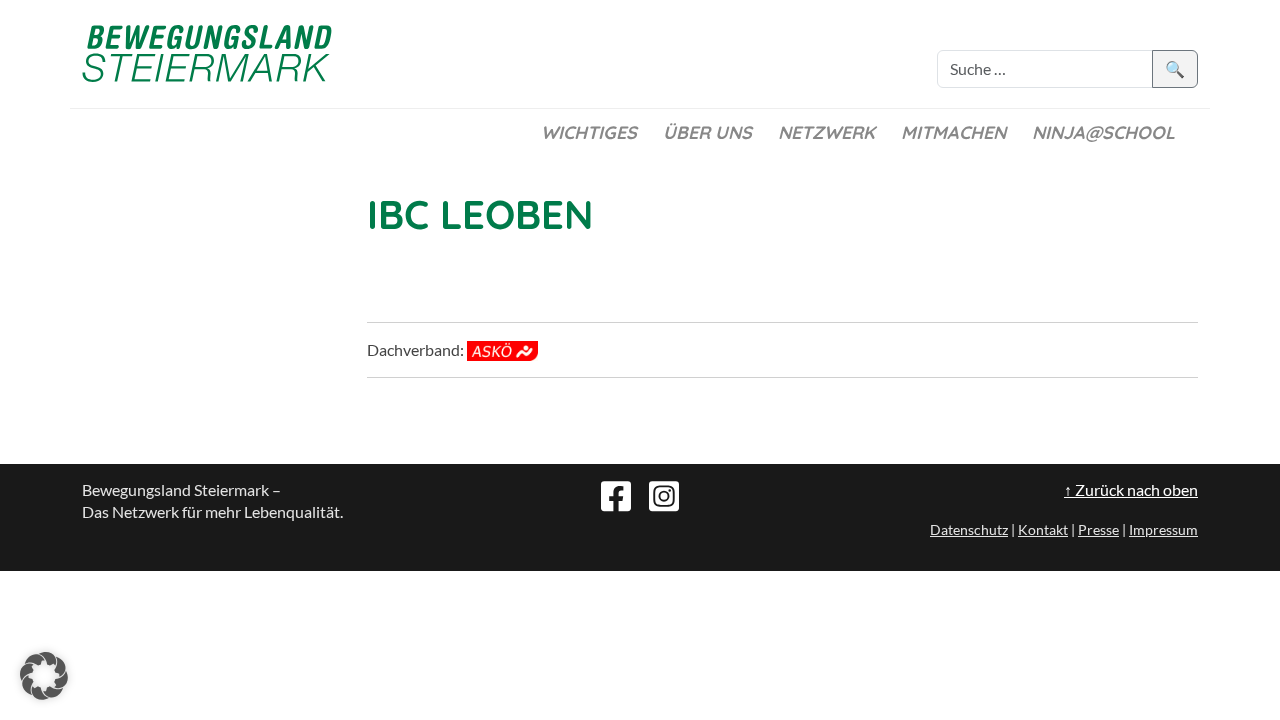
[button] (44, 676)
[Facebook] (616, 494)
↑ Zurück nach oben (1131, 489)
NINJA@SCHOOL (1103, 132)
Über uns (707, 132)
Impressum (1163, 529)
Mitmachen (953, 132)
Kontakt (1043, 529)
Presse (1098, 529)
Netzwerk (826, 132)
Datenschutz (969, 529)
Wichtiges (589, 132)
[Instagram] (664, 494)
